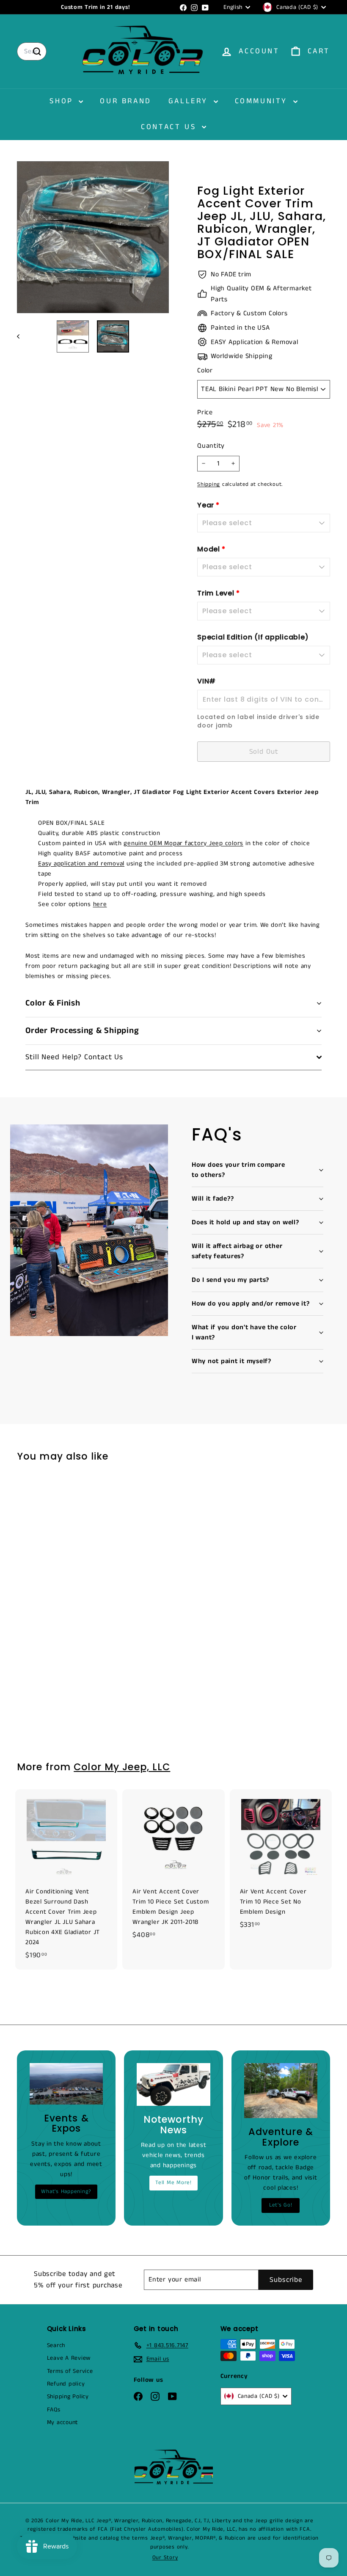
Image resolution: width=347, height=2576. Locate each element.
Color (205, 371)
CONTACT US (170, 127)
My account (63, 2422)
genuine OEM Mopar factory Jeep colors (183, 843)
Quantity (211, 446)
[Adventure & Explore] (281, 2091)
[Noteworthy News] (173, 2084)
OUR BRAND (125, 101)
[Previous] (22, 336)
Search (56, 2345)
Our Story (165, 2558)
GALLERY (190, 101)
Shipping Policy (68, 2397)
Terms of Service (70, 2371)
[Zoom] (93, 237)
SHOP (63, 101)
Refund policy (66, 2384)
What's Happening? (66, 2192)
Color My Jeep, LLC (122, 1767)
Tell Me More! (173, 2183)
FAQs (54, 2410)
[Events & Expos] (66, 2084)
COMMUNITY (263, 101)
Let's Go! (281, 2205)
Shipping (209, 484)
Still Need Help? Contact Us (74, 1057)
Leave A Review (69, 2358)
